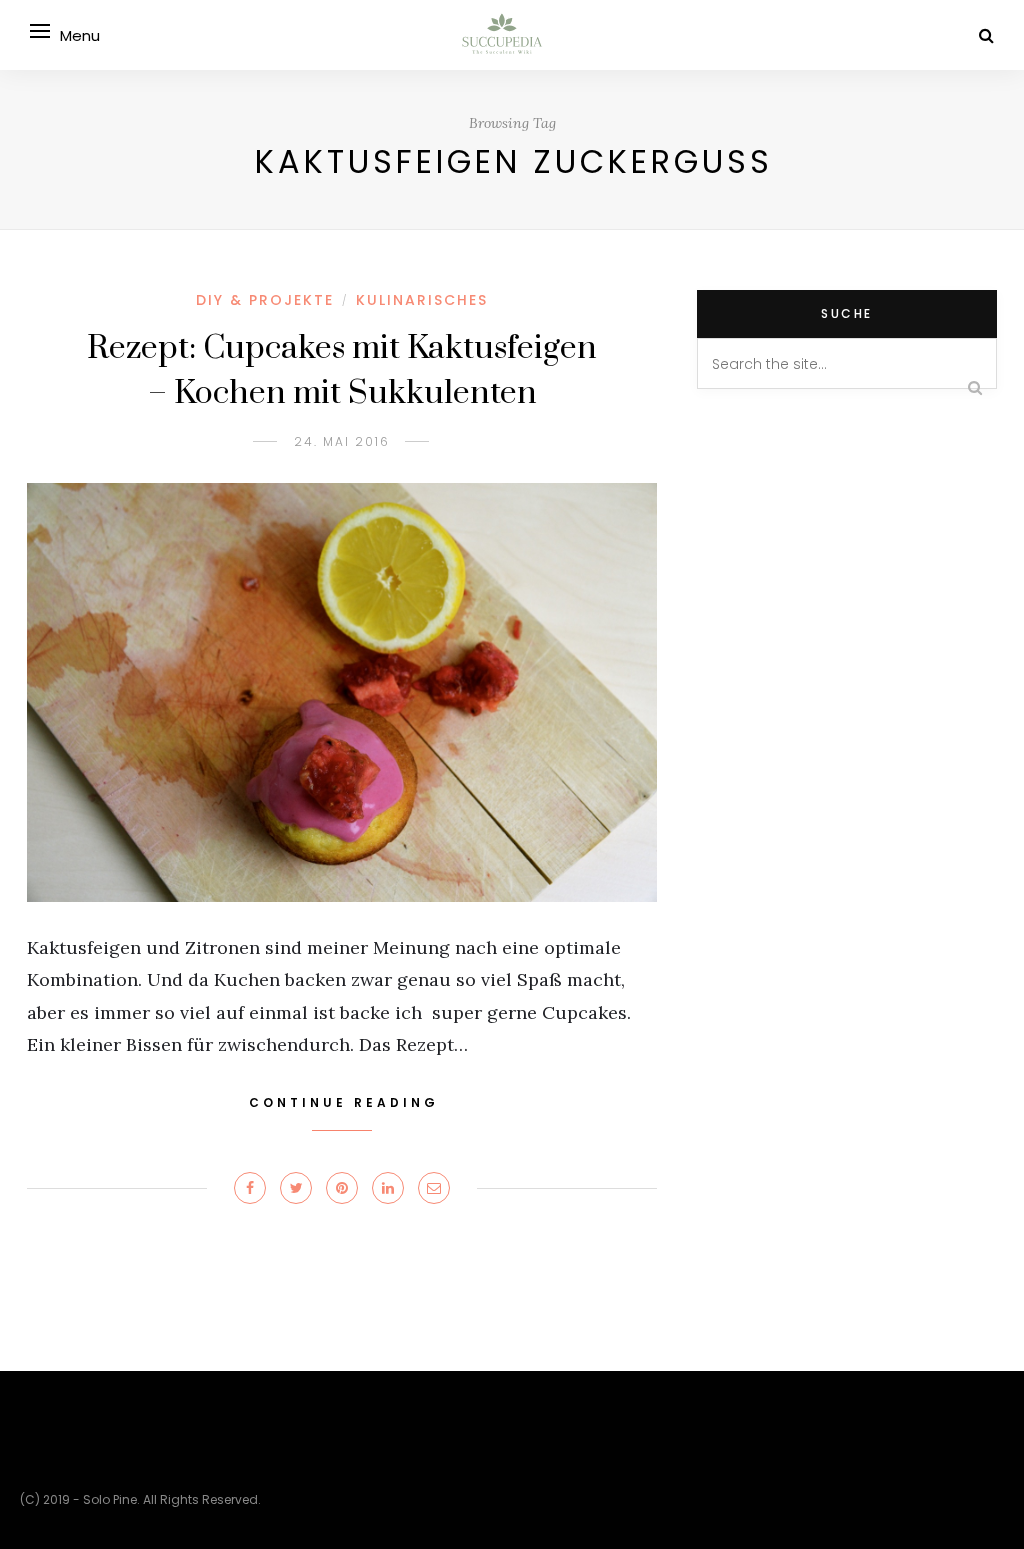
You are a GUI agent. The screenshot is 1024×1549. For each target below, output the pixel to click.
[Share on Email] (434, 1188)
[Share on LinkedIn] (388, 1188)
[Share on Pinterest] (342, 1188)
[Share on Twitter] (296, 1188)
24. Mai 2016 (342, 441)
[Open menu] (40, 31)
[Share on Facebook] (250, 1188)
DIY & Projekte (265, 300)
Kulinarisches (422, 300)
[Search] (986, 35)
